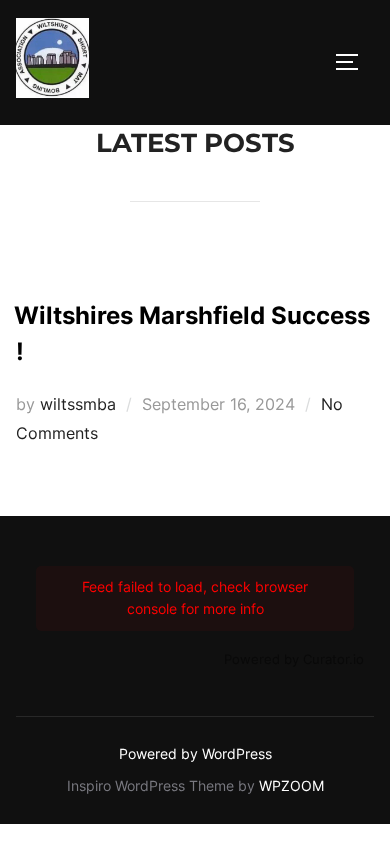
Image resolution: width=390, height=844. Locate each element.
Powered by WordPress (195, 753)
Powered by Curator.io (294, 659)
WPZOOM (291, 785)
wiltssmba (78, 404)
